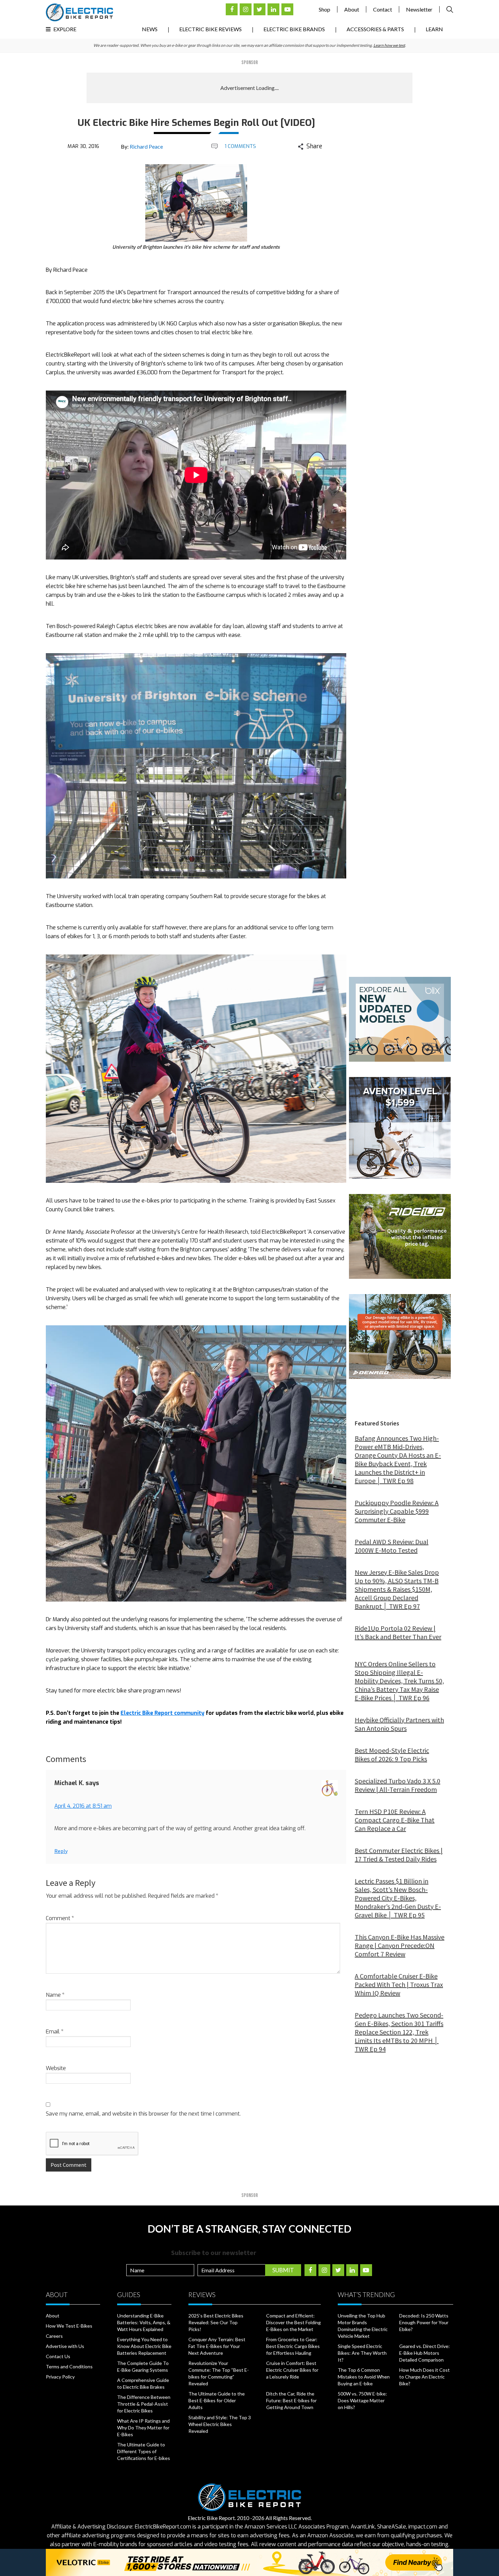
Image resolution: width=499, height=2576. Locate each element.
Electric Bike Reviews (210, 29)
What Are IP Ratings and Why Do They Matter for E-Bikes (143, 2428)
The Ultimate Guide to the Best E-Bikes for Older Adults (217, 2400)
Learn (434, 29)
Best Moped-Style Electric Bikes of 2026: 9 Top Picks (392, 1755)
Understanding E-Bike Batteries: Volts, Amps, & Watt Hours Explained (144, 2322)
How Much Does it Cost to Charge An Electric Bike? (424, 2377)
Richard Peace (146, 146)
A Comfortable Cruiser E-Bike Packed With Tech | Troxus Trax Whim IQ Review (399, 1984)
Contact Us (58, 2356)
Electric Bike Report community (162, 1713)
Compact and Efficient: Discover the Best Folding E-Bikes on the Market (293, 2322)
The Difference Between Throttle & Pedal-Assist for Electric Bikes (144, 2404)
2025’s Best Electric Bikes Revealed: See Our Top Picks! (216, 2322)
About (352, 9)
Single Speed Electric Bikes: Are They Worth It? (362, 2353)
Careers (54, 2336)
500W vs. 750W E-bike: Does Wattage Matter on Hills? (362, 2400)
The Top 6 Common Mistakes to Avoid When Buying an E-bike (364, 2377)
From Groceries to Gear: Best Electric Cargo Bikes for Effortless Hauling (293, 2346)
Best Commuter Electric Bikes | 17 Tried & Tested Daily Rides (399, 1855)
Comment (60, 1918)
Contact (383, 9)
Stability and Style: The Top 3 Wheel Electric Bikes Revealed (220, 2424)
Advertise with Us (65, 2346)
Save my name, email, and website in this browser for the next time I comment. (143, 2114)
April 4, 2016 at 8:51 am (83, 1806)
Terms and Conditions (69, 2366)
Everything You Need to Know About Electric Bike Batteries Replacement (144, 2346)
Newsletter (419, 9)
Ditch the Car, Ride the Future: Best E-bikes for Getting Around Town (291, 2400)
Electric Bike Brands (294, 29)
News (150, 29)
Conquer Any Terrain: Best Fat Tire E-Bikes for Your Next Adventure (217, 2346)
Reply (61, 1851)
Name (55, 1995)
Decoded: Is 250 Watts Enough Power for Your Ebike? (424, 2322)
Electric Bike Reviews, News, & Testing (79, 12)
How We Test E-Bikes (69, 2326)
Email (55, 2032)
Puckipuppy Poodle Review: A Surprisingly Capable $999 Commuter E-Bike (397, 1511)
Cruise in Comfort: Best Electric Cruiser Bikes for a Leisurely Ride (292, 2370)
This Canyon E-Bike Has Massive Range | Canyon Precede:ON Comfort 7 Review (400, 1945)
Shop (325, 9)
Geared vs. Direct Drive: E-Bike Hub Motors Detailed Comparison (424, 2353)
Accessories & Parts (375, 29)
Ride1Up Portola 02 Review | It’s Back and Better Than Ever (398, 1632)
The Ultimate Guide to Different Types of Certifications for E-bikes (144, 2451)
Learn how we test (389, 45)
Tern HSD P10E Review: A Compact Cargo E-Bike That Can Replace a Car (395, 1820)
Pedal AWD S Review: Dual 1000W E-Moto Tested (392, 1546)
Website (56, 2068)
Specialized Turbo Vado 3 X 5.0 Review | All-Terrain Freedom (398, 1785)
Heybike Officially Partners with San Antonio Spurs (399, 1724)
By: (142, 146)
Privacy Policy (60, 2377)
